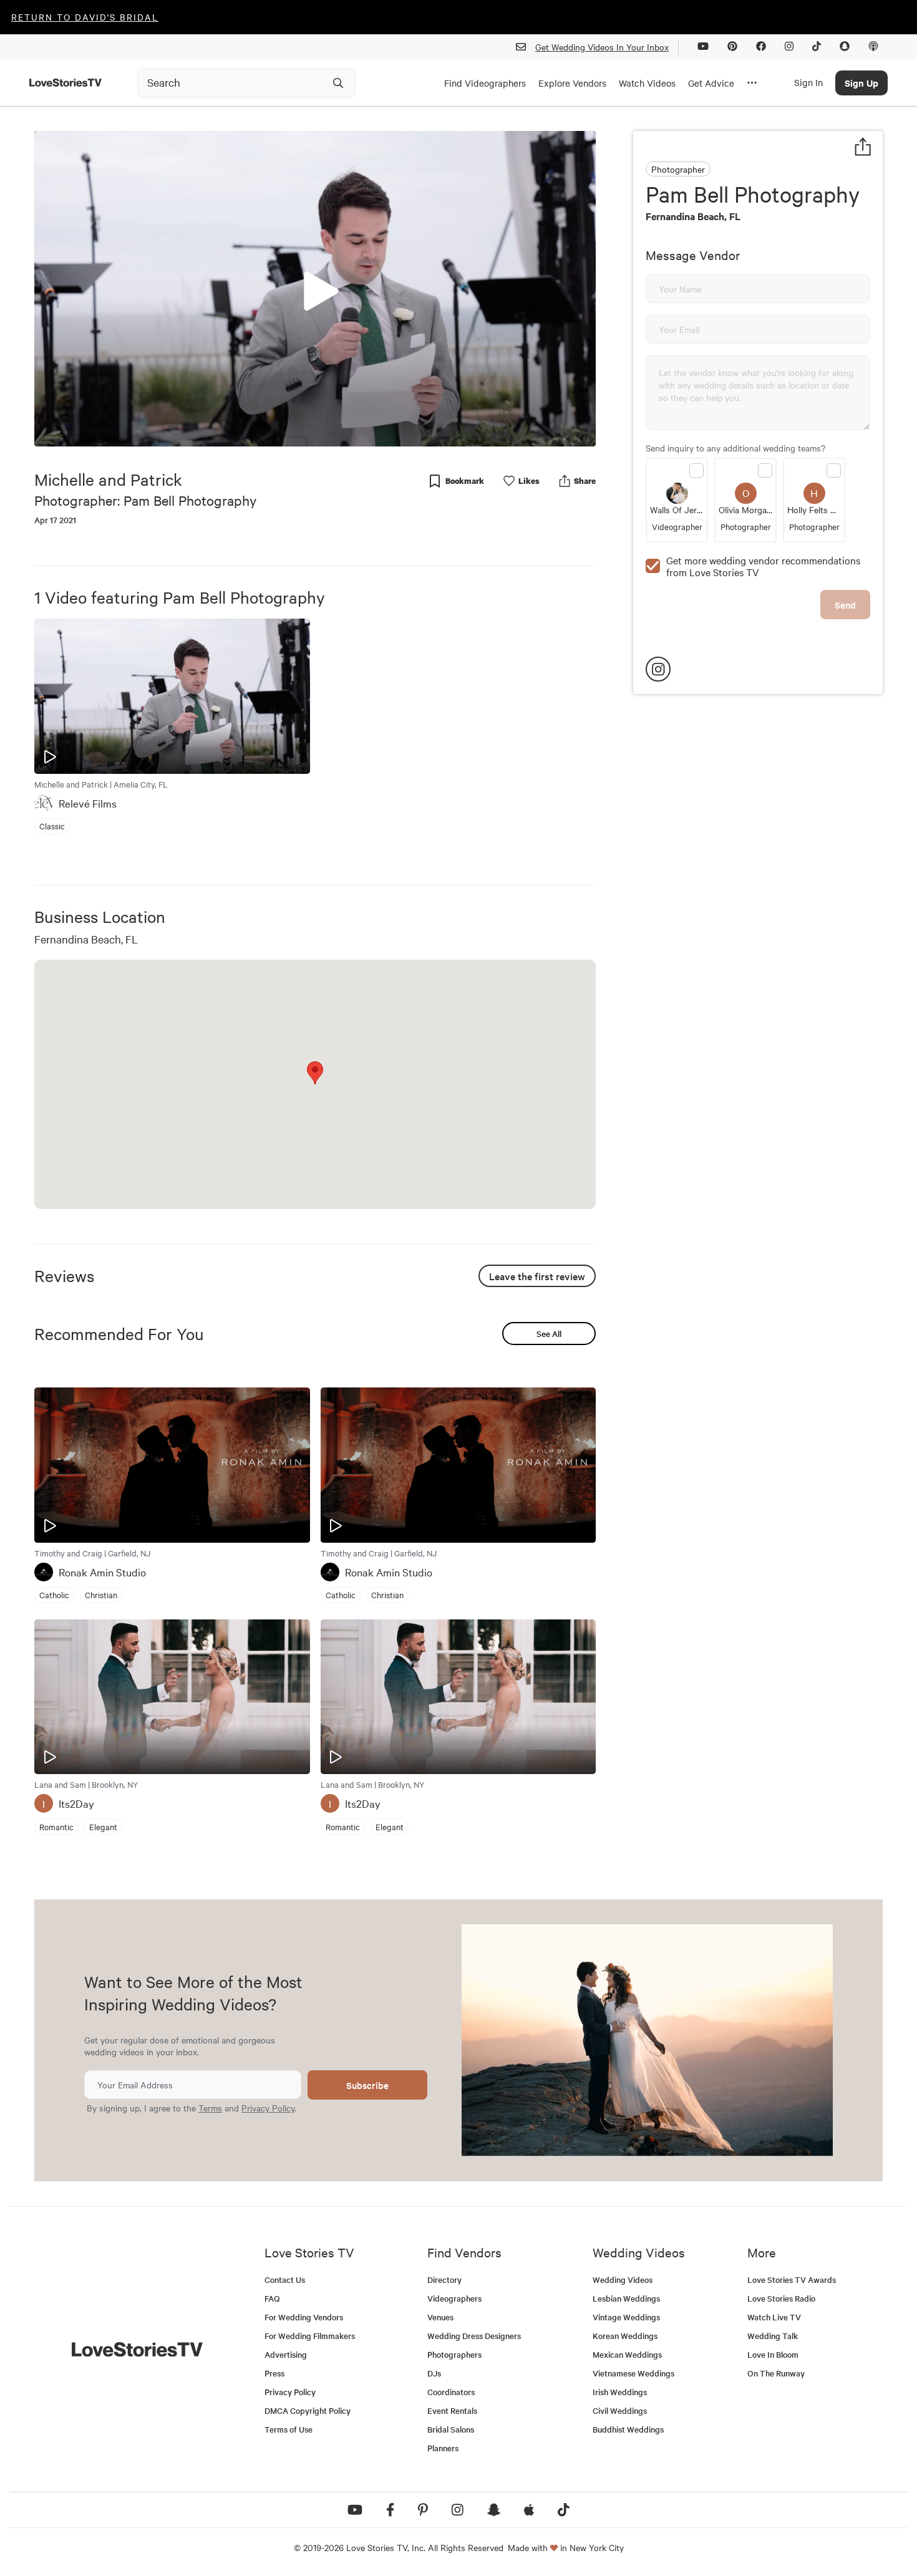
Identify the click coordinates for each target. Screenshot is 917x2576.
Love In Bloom (773, 2354)
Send (845, 605)
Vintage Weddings (626, 2317)
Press (274, 2373)
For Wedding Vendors (304, 2317)
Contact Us (285, 2279)
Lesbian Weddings (626, 2298)
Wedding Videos (623, 2279)
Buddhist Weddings (628, 2429)
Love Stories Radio (781, 2298)
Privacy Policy (268, 2108)
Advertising (286, 2354)
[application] (315, 289)
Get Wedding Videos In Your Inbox (602, 47)
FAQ (272, 2298)
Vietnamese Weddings (633, 2373)
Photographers (454, 2354)
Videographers (454, 2298)
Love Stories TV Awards (792, 2279)
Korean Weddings (625, 2336)
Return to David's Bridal (85, 17)
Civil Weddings (620, 2410)
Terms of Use (289, 2429)
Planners (443, 2448)
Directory (444, 2279)
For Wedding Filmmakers (310, 2336)
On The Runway (776, 2373)
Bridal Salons (451, 2429)
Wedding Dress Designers (474, 2336)
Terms (210, 2108)
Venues (440, 2317)
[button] (315, 288)
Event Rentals (452, 2410)
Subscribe (367, 2085)
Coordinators (451, 2392)
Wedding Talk (773, 2336)
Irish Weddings (620, 2392)
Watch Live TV (774, 2317)
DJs (434, 2373)
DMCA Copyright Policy (308, 2410)
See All (549, 1334)
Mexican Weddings (627, 2354)
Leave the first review (537, 1276)
